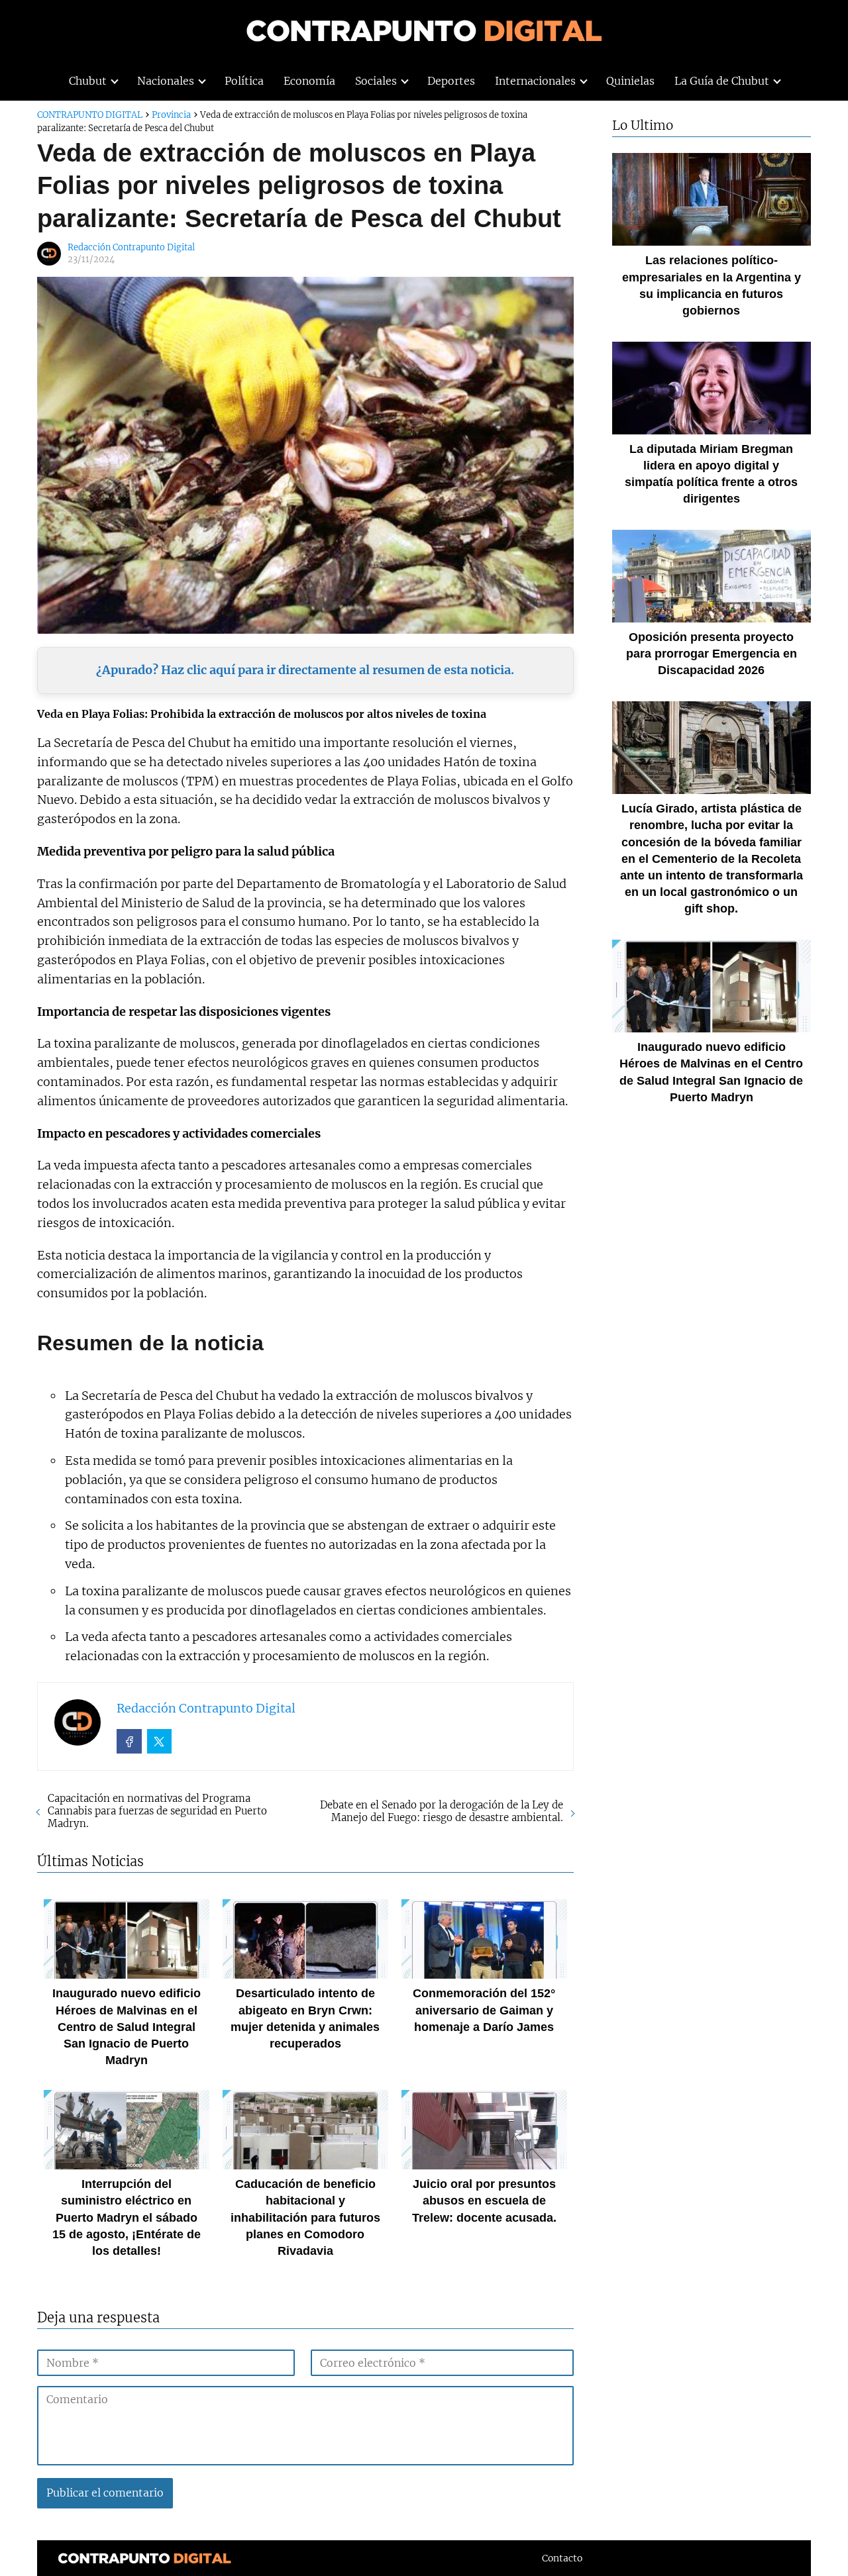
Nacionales (166, 81)
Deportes (451, 81)
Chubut (88, 81)
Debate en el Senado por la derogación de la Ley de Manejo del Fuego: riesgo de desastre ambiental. (442, 1811)
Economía (309, 81)
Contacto (562, 2558)
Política (244, 81)
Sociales (376, 81)
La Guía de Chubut (722, 81)
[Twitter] (160, 1742)
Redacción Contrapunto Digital (131, 247)
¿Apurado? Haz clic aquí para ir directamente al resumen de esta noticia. (305, 670)
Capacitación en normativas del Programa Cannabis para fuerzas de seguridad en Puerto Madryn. (157, 1811)
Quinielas (630, 81)
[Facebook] (129, 1742)
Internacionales (535, 81)
